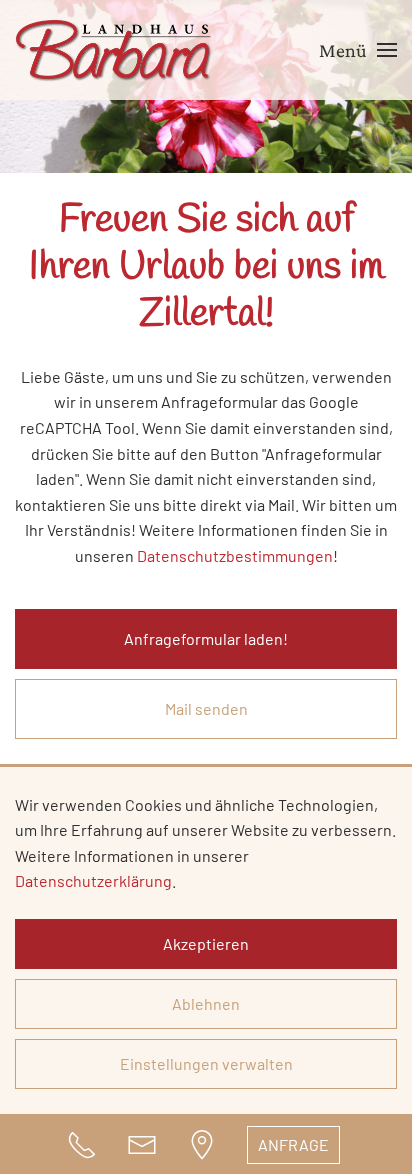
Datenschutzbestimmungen (235, 555)
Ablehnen (206, 1003)
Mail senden (206, 708)
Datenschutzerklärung (93, 880)
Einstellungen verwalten (206, 1063)
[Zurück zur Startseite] (115, 50)
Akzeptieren (206, 943)
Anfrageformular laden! (206, 638)
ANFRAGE (293, 1144)
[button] (358, 50)
